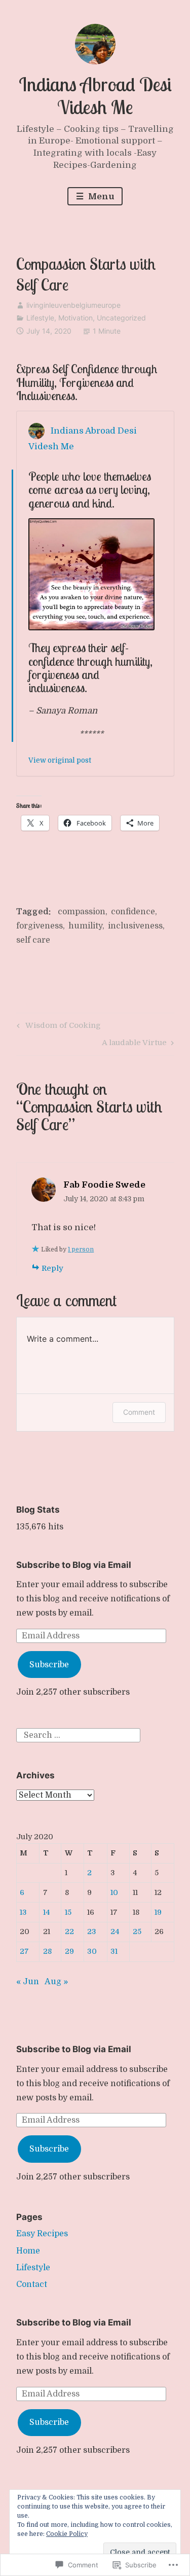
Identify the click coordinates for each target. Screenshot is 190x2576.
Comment (139, 1412)
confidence (133, 912)
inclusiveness (135, 926)
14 (47, 1912)
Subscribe (49, 1665)
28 (47, 1951)
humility (85, 926)
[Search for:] (78, 1735)
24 (115, 1931)
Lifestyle (40, 318)
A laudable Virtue (134, 1044)
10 (114, 1892)
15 (68, 1912)
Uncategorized (121, 318)
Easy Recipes (42, 2234)
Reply (52, 1268)
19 (158, 1912)
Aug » (56, 1982)
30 (92, 1951)
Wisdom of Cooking (57, 1027)
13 (23, 1912)
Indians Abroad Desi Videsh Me (95, 96)
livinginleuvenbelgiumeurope (73, 305)
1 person (81, 1249)
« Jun (28, 1982)
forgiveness (40, 926)
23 (92, 1931)
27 (24, 1951)
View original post (60, 760)
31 (114, 1951)
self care (33, 940)
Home (28, 2251)
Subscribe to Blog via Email (74, 1565)
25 (137, 1931)
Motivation (75, 318)
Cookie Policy (67, 2534)
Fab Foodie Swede (104, 1185)
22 (69, 1931)
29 (69, 1951)
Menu (100, 196)
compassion (82, 912)
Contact (32, 2284)
